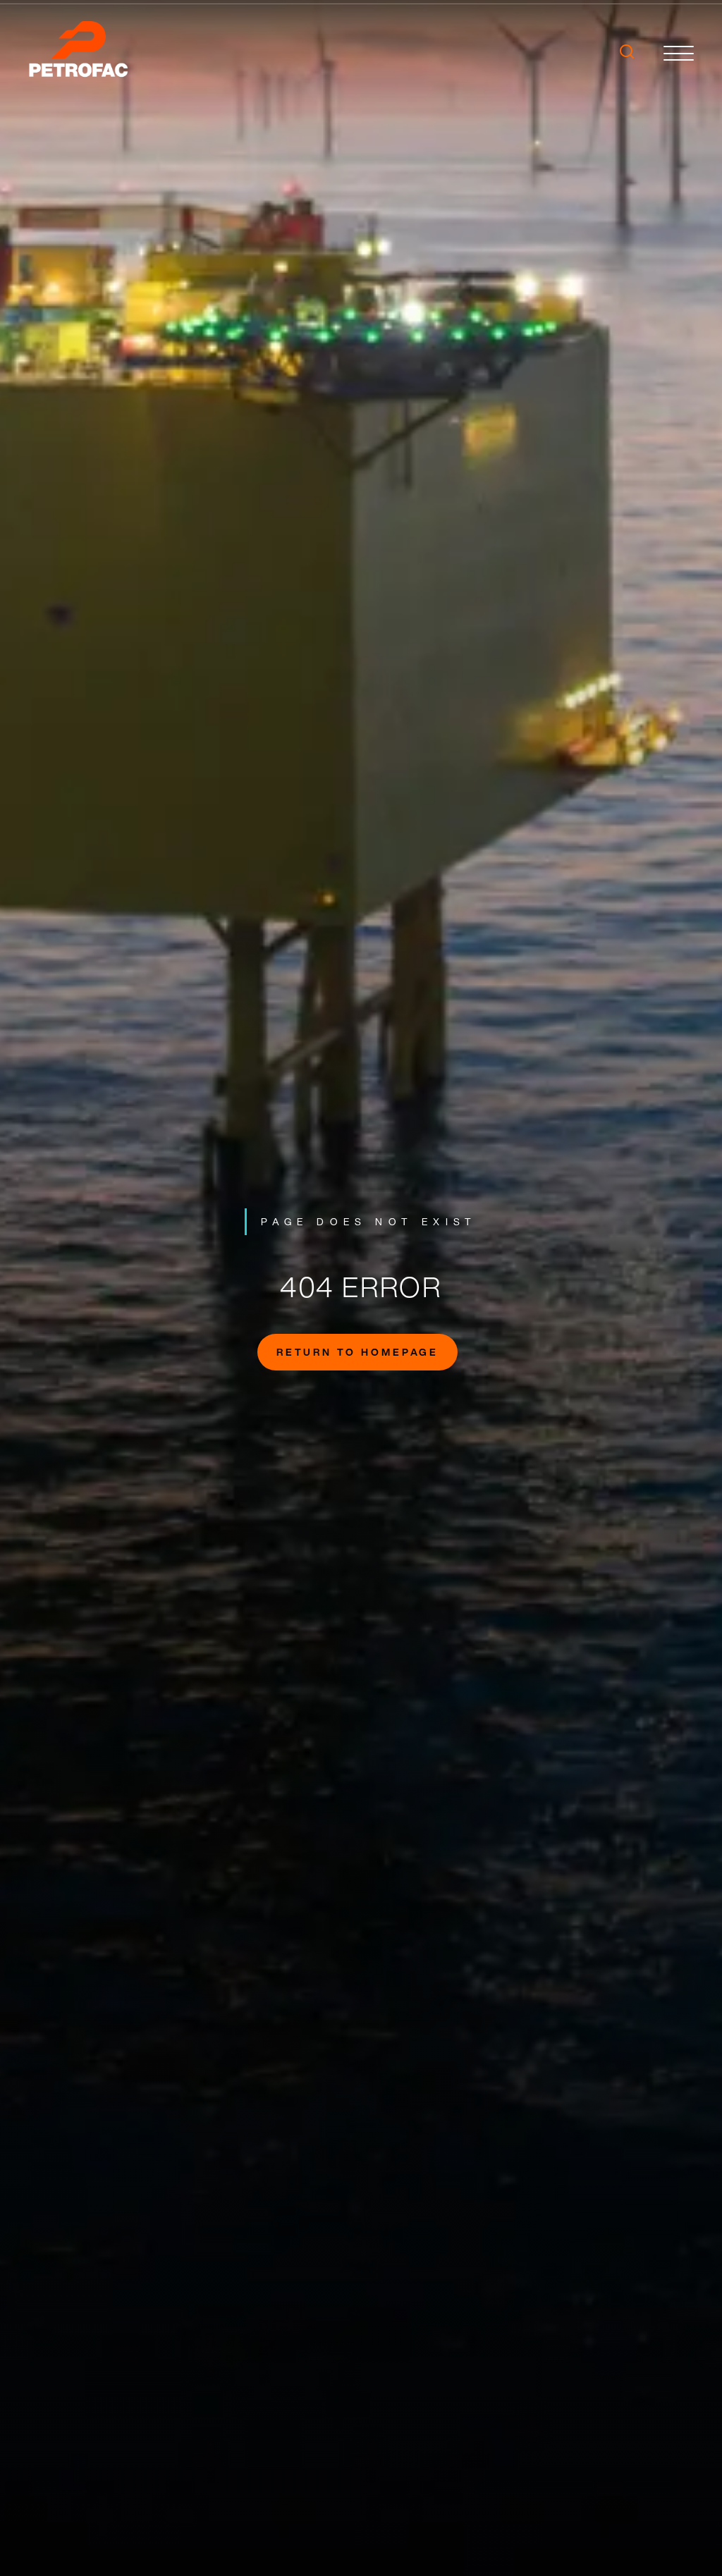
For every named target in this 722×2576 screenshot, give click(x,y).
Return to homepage (358, 1352)
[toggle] (679, 53)
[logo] (84, 53)
